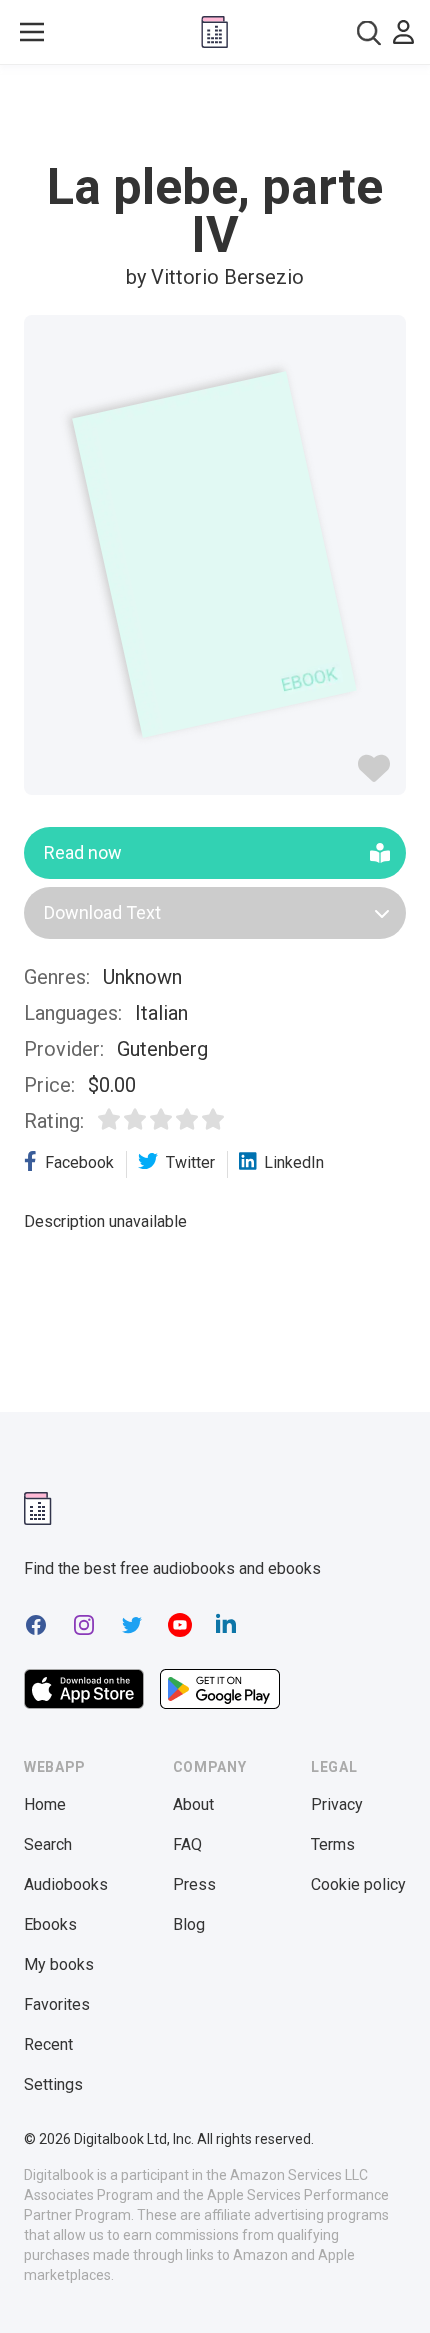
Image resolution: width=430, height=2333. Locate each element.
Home (45, 1804)
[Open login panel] (403, 32)
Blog (189, 1924)
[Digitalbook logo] (214, 32)
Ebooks (50, 1924)
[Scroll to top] (394, 2289)
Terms (333, 1844)
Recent (48, 2044)
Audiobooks (66, 1884)
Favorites (57, 2004)
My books (59, 1964)
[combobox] (369, 32)
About (193, 1804)
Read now (83, 852)
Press (194, 1884)
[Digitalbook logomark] (38, 1508)
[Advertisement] (215, 114)
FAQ (187, 1844)
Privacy (337, 1804)
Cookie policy (358, 1884)
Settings (53, 2084)
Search (48, 1844)
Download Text (102, 912)
